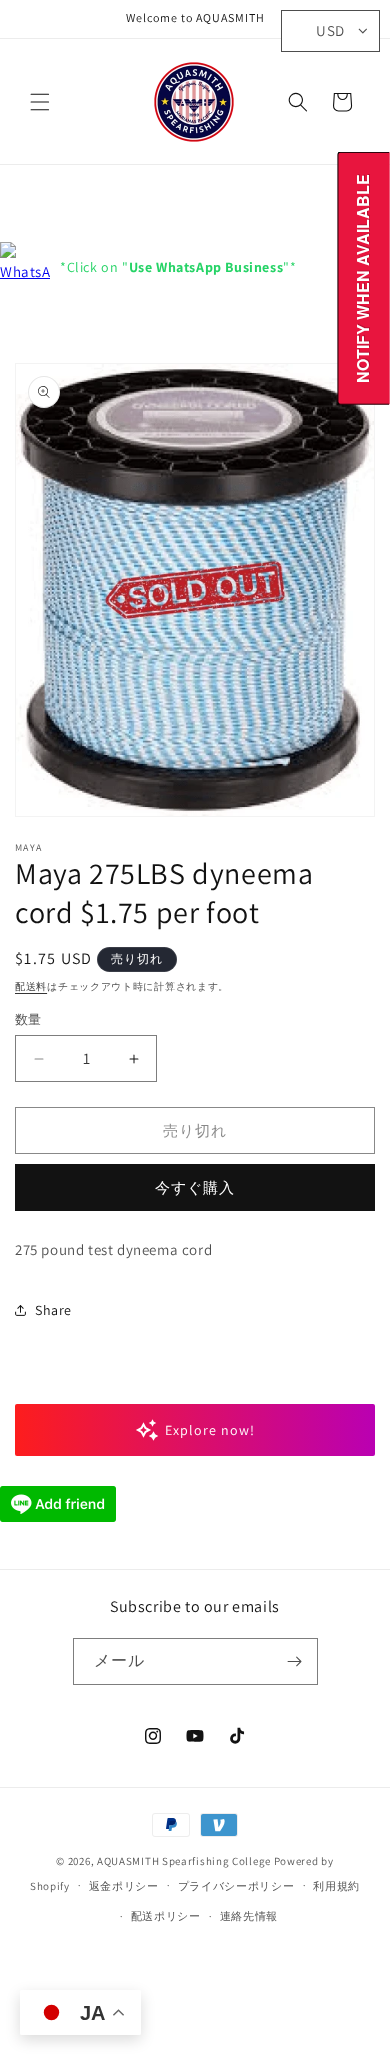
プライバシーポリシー (236, 1886)
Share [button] (53, 1310)
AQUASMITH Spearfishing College (184, 1861)
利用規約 (336, 1886)
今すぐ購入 (195, 1187)
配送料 (31, 986)
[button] (40, 102)
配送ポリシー (166, 1916)
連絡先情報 (249, 1916)
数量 (28, 1019)
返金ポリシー (124, 1886)
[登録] (295, 1661)
